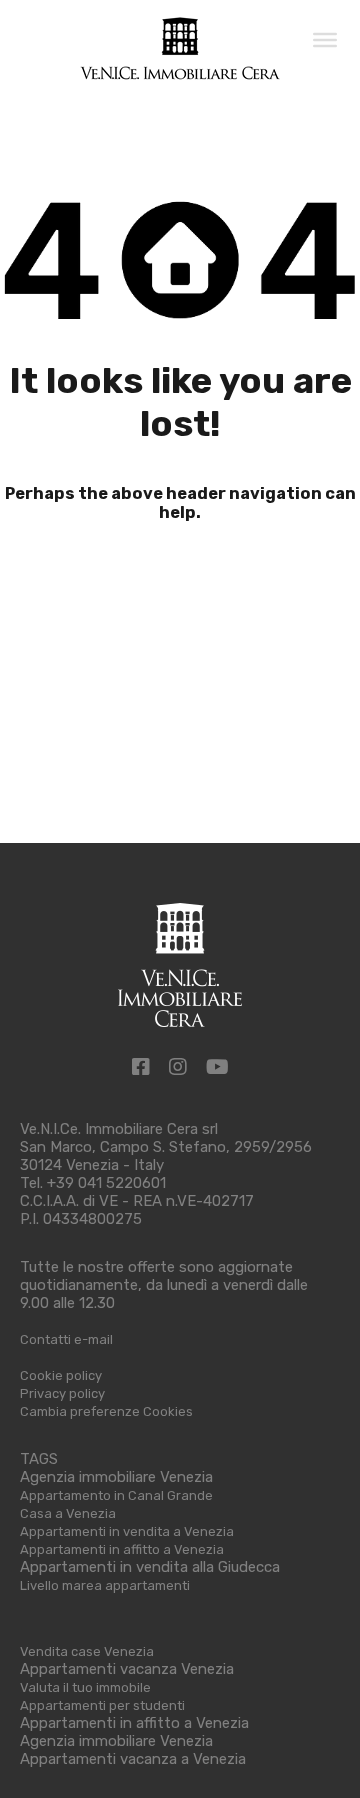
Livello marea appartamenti (105, 1585)
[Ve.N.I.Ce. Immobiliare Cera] (180, 72)
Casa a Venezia (68, 1513)
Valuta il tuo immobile (85, 1687)
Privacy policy (62, 1393)
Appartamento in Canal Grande (116, 1495)
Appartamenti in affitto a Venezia (122, 1549)
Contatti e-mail (66, 1339)
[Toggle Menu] (325, 39)
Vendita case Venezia (87, 1651)
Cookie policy (61, 1375)
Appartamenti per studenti (102, 1705)
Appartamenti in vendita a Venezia (127, 1531)
